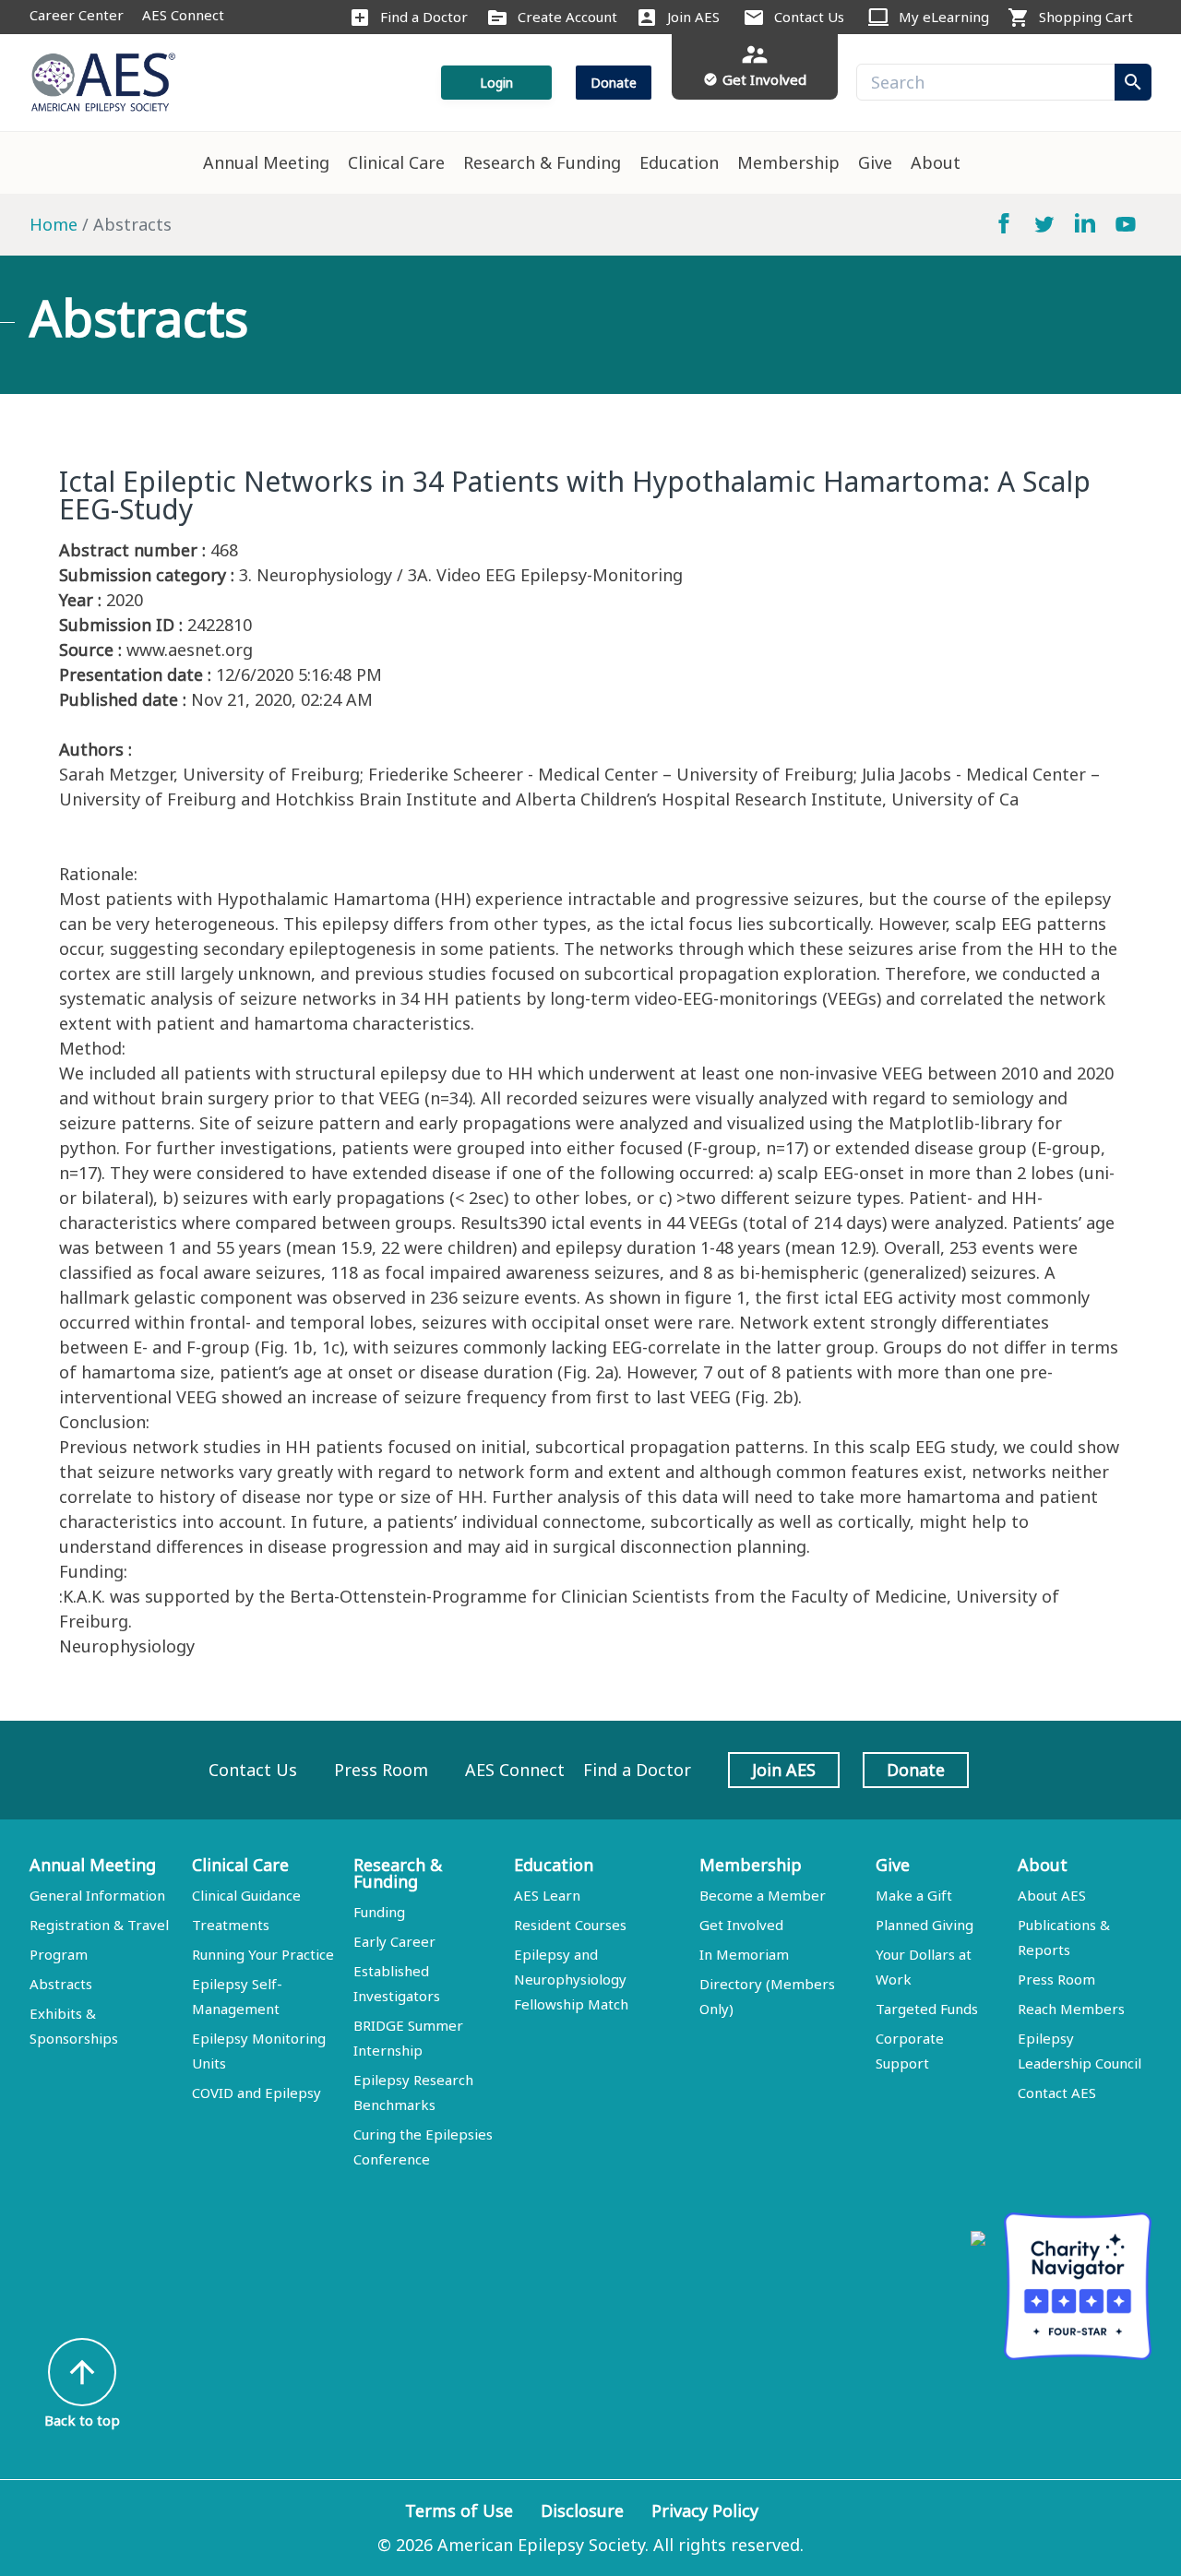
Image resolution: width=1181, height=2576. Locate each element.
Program (59, 1954)
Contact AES (1057, 2093)
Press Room (381, 1770)
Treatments (231, 1925)
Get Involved (741, 1925)
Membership (788, 162)
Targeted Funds (927, 2009)
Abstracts (61, 1984)
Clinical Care (396, 162)
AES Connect (183, 15)
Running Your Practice (263, 1954)
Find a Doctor (424, 17)
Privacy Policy (705, 2510)
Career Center (77, 15)
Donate (614, 83)
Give (875, 162)
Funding (379, 1912)
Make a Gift (914, 1895)
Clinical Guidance (246, 1895)
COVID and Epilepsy (256, 2093)
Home (54, 224)
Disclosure (582, 2510)
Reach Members (1071, 2009)
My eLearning (944, 17)
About (936, 162)
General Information (97, 1895)
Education (679, 162)
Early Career (394, 1941)
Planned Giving (925, 1925)
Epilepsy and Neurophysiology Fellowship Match (571, 1979)
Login (496, 83)
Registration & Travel (99, 1925)
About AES (1052, 1895)
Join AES (693, 17)
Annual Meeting (266, 162)
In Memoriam (744, 1954)
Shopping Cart (1086, 17)
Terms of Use (459, 2510)
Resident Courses (570, 1925)
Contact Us (809, 17)
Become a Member (763, 1895)
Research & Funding (542, 162)
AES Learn (547, 1895)
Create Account (567, 17)
